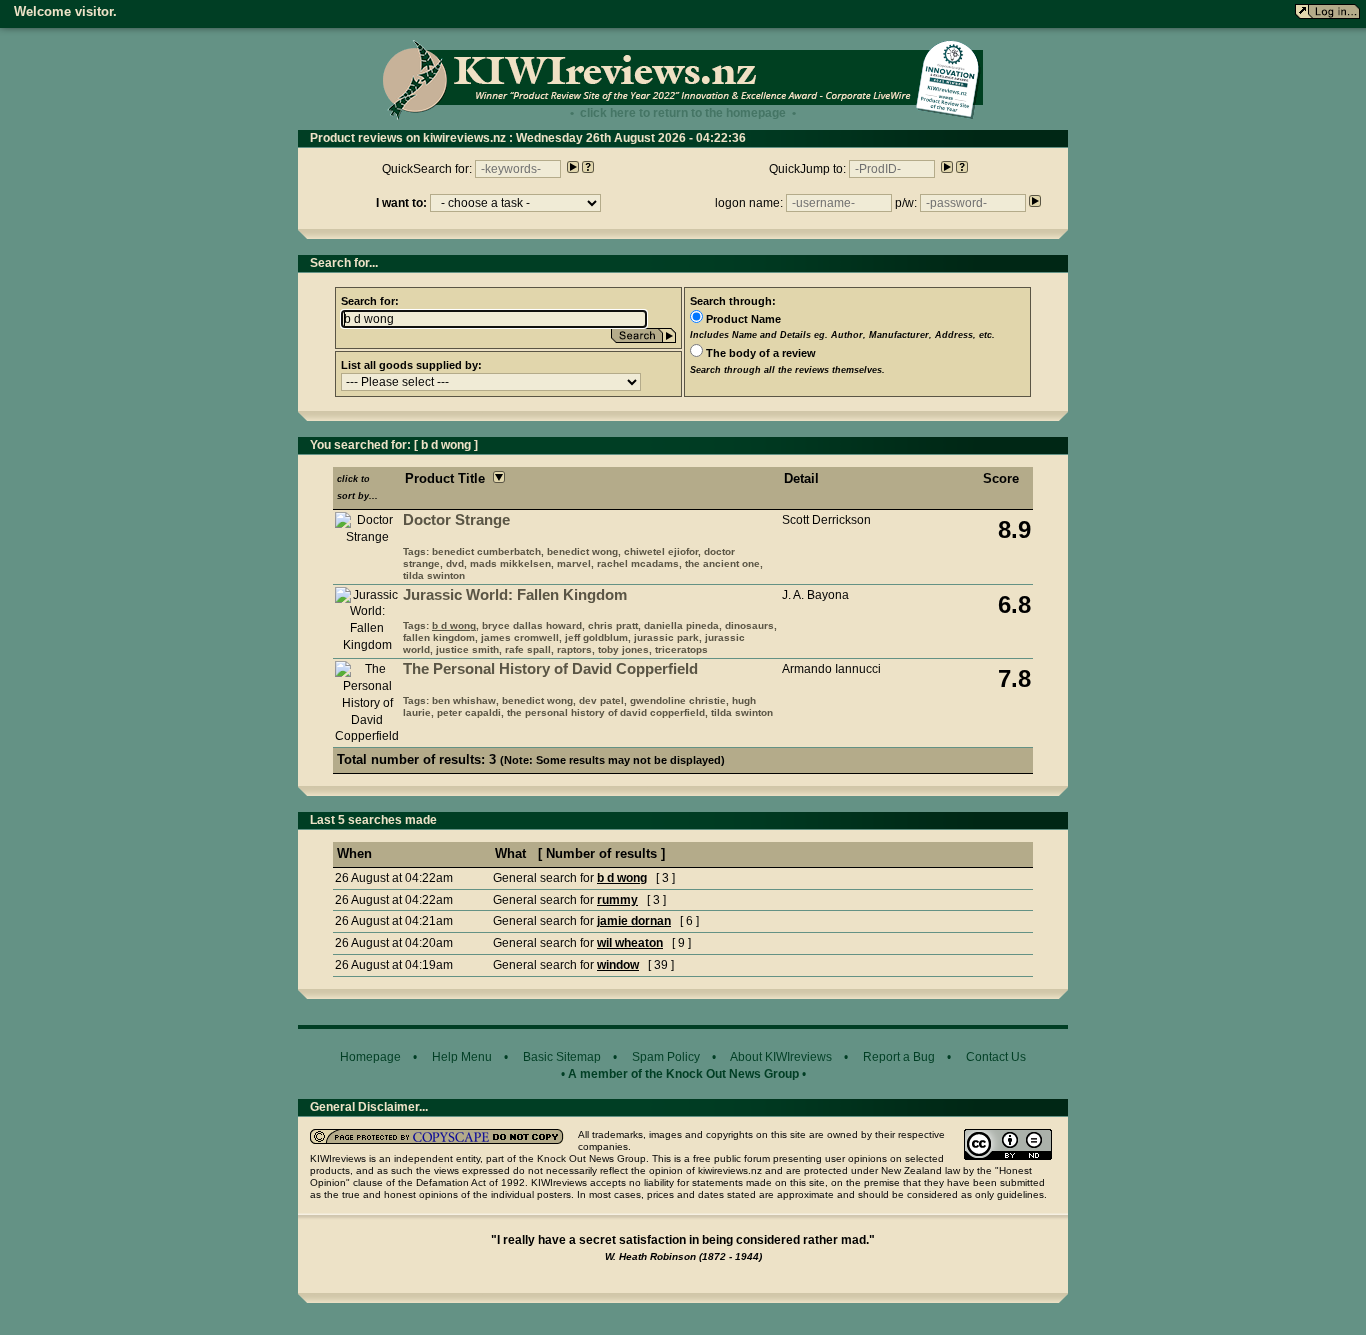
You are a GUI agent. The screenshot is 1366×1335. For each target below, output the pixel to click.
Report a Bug (899, 1057)
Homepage (370, 1057)
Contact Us (996, 1057)
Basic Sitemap (562, 1057)
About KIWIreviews (781, 1057)
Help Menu (462, 1057)
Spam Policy (666, 1057)
